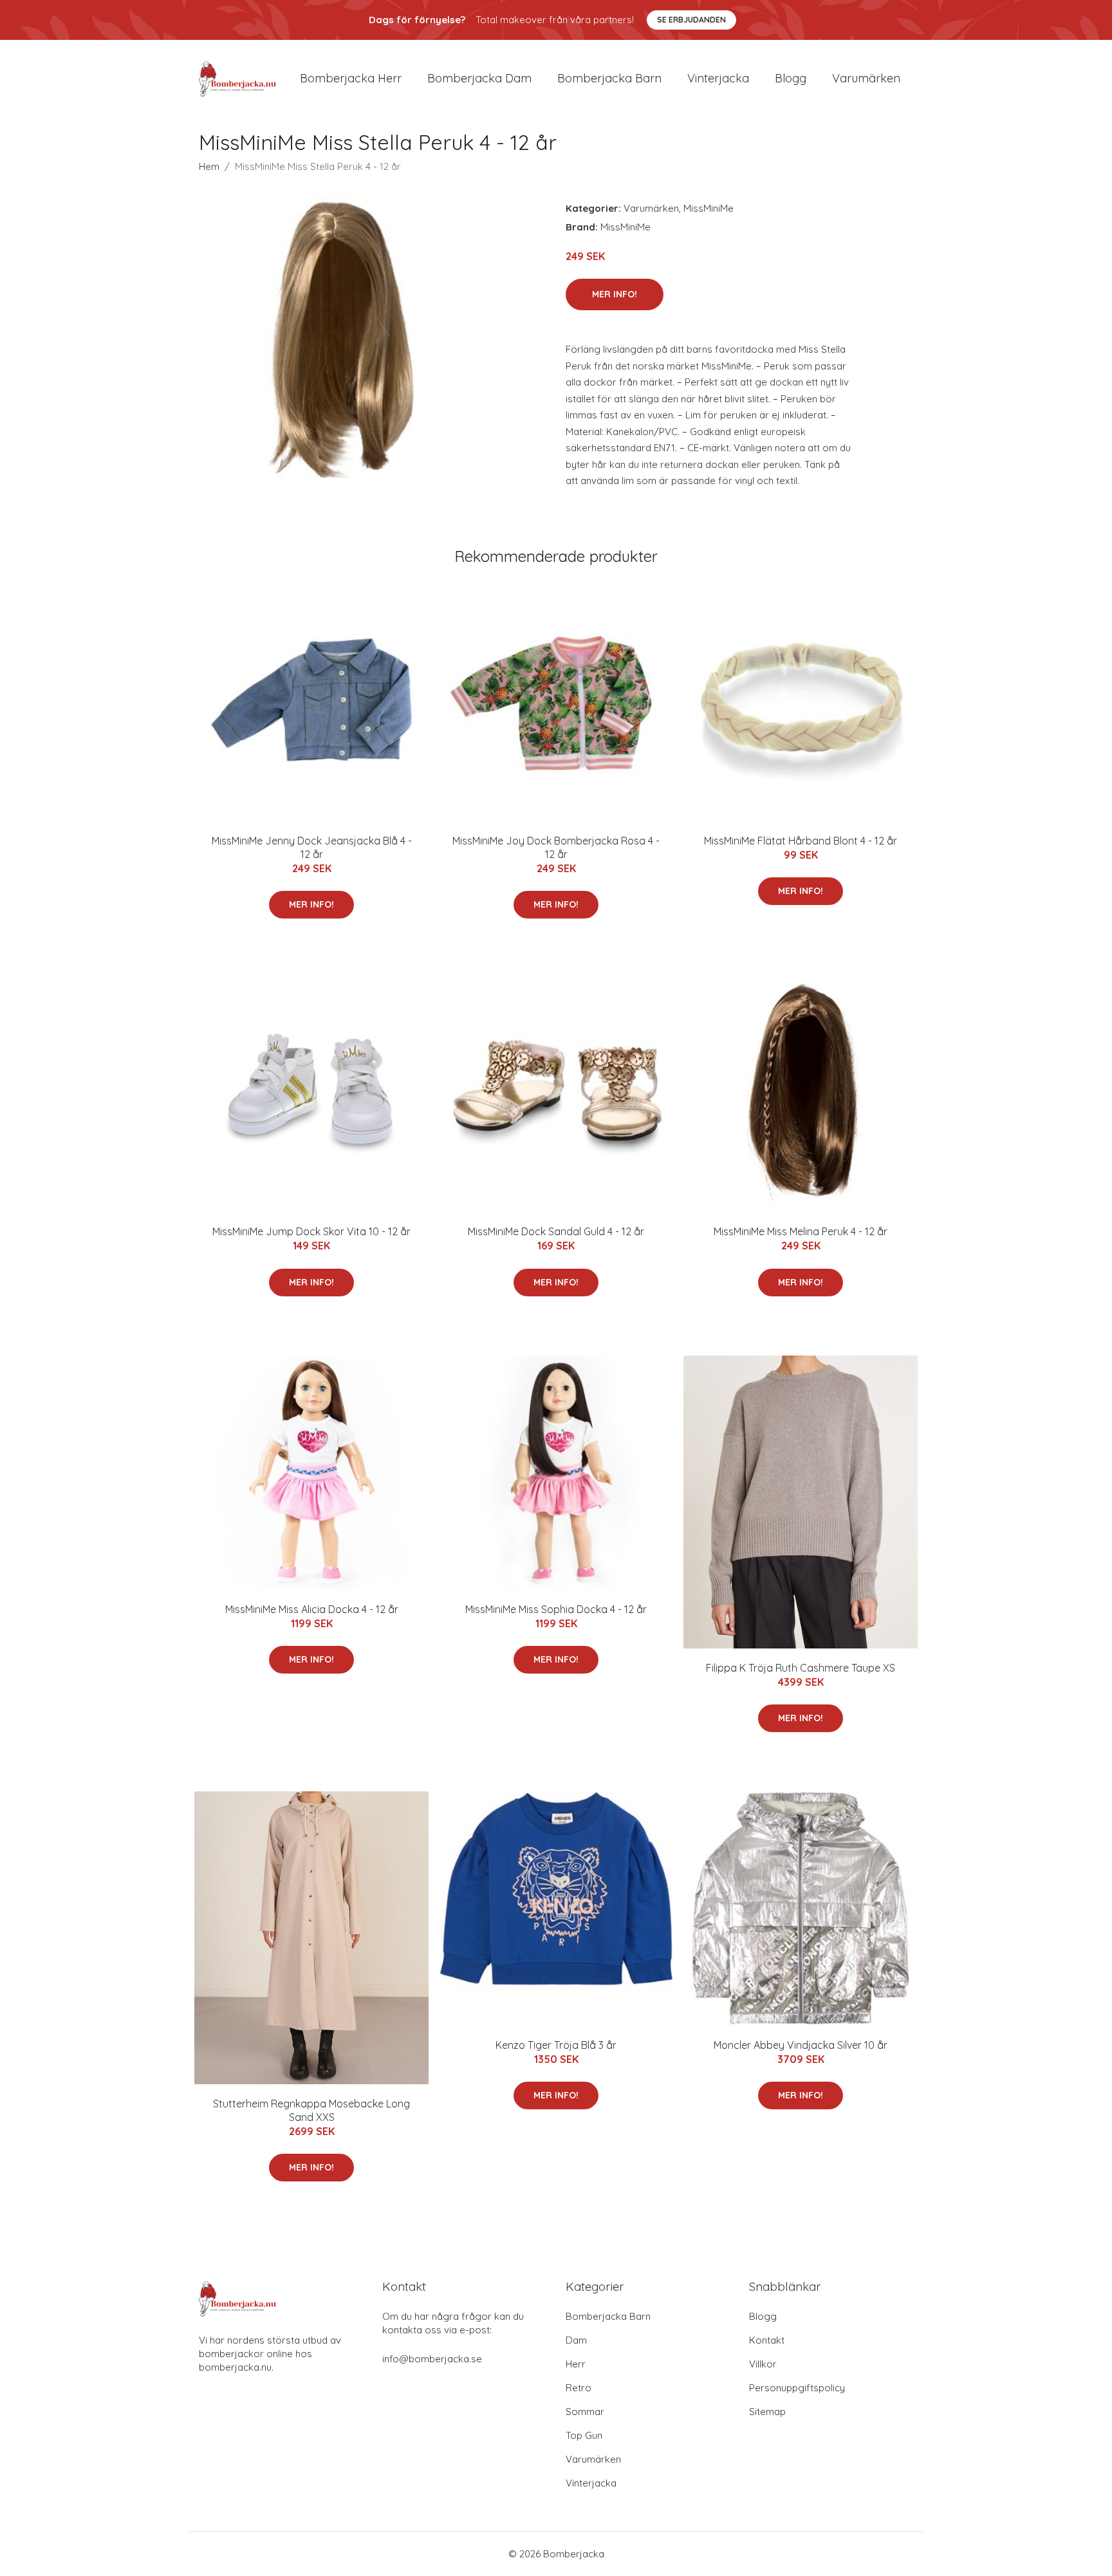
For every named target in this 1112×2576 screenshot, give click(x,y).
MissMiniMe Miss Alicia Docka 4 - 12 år (312, 1609)
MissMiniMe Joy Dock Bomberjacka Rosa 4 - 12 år (556, 847)
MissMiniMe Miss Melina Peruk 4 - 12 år (801, 1231)
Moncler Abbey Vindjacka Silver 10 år (801, 2045)
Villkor (763, 2364)
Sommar (585, 2412)
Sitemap (767, 2412)
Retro (579, 2388)
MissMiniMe (709, 208)
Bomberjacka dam (479, 78)
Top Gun (584, 2435)
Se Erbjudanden (691, 20)
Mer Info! (615, 294)
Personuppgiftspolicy (797, 2388)
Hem (209, 166)
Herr (576, 2364)
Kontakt (767, 2340)
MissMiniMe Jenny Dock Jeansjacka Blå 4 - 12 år (312, 847)
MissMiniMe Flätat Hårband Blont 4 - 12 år (801, 841)
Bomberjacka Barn (608, 2316)
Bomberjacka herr (351, 78)
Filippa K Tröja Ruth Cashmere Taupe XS (801, 1668)
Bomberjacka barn (609, 78)
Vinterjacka (718, 78)
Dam (576, 2340)
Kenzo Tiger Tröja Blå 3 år (556, 2045)
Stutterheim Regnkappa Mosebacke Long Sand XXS (311, 2110)
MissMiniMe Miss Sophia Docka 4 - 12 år (556, 1609)
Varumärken (866, 78)
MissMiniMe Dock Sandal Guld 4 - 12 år (556, 1231)
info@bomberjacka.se (432, 2359)
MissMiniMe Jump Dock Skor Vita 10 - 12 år (311, 1231)
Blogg (791, 78)
